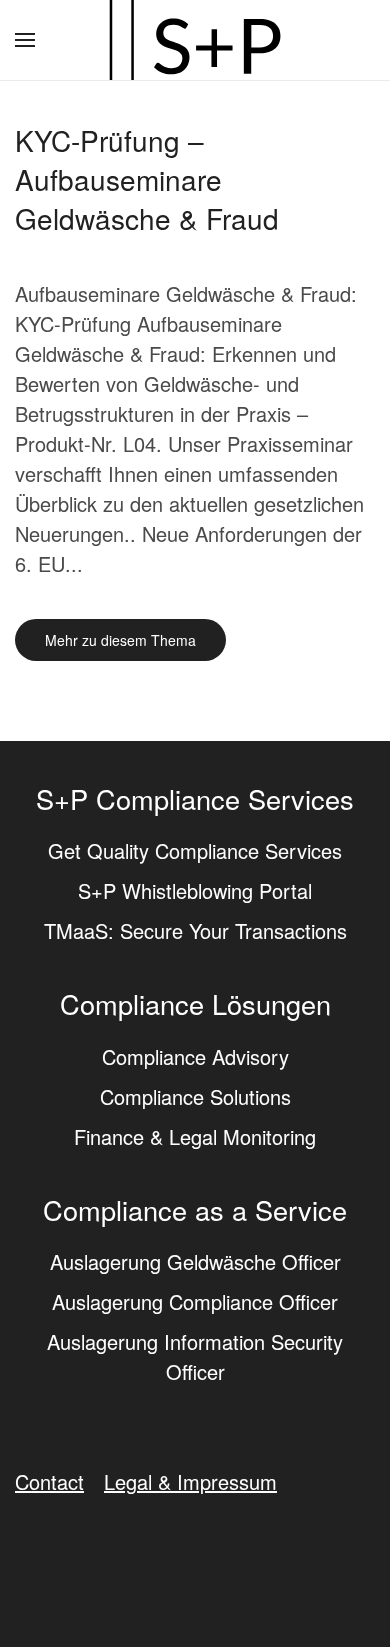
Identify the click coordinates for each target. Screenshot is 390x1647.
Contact (49, 1481)
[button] (25, 40)
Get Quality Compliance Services (195, 850)
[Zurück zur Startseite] (195, 40)
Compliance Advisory (195, 1056)
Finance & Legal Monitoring (195, 1136)
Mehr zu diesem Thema (120, 640)
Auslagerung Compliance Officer (195, 1301)
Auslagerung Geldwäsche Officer (195, 1261)
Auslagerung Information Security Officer (195, 1356)
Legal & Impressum (190, 1481)
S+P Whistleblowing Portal (195, 890)
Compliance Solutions (195, 1096)
